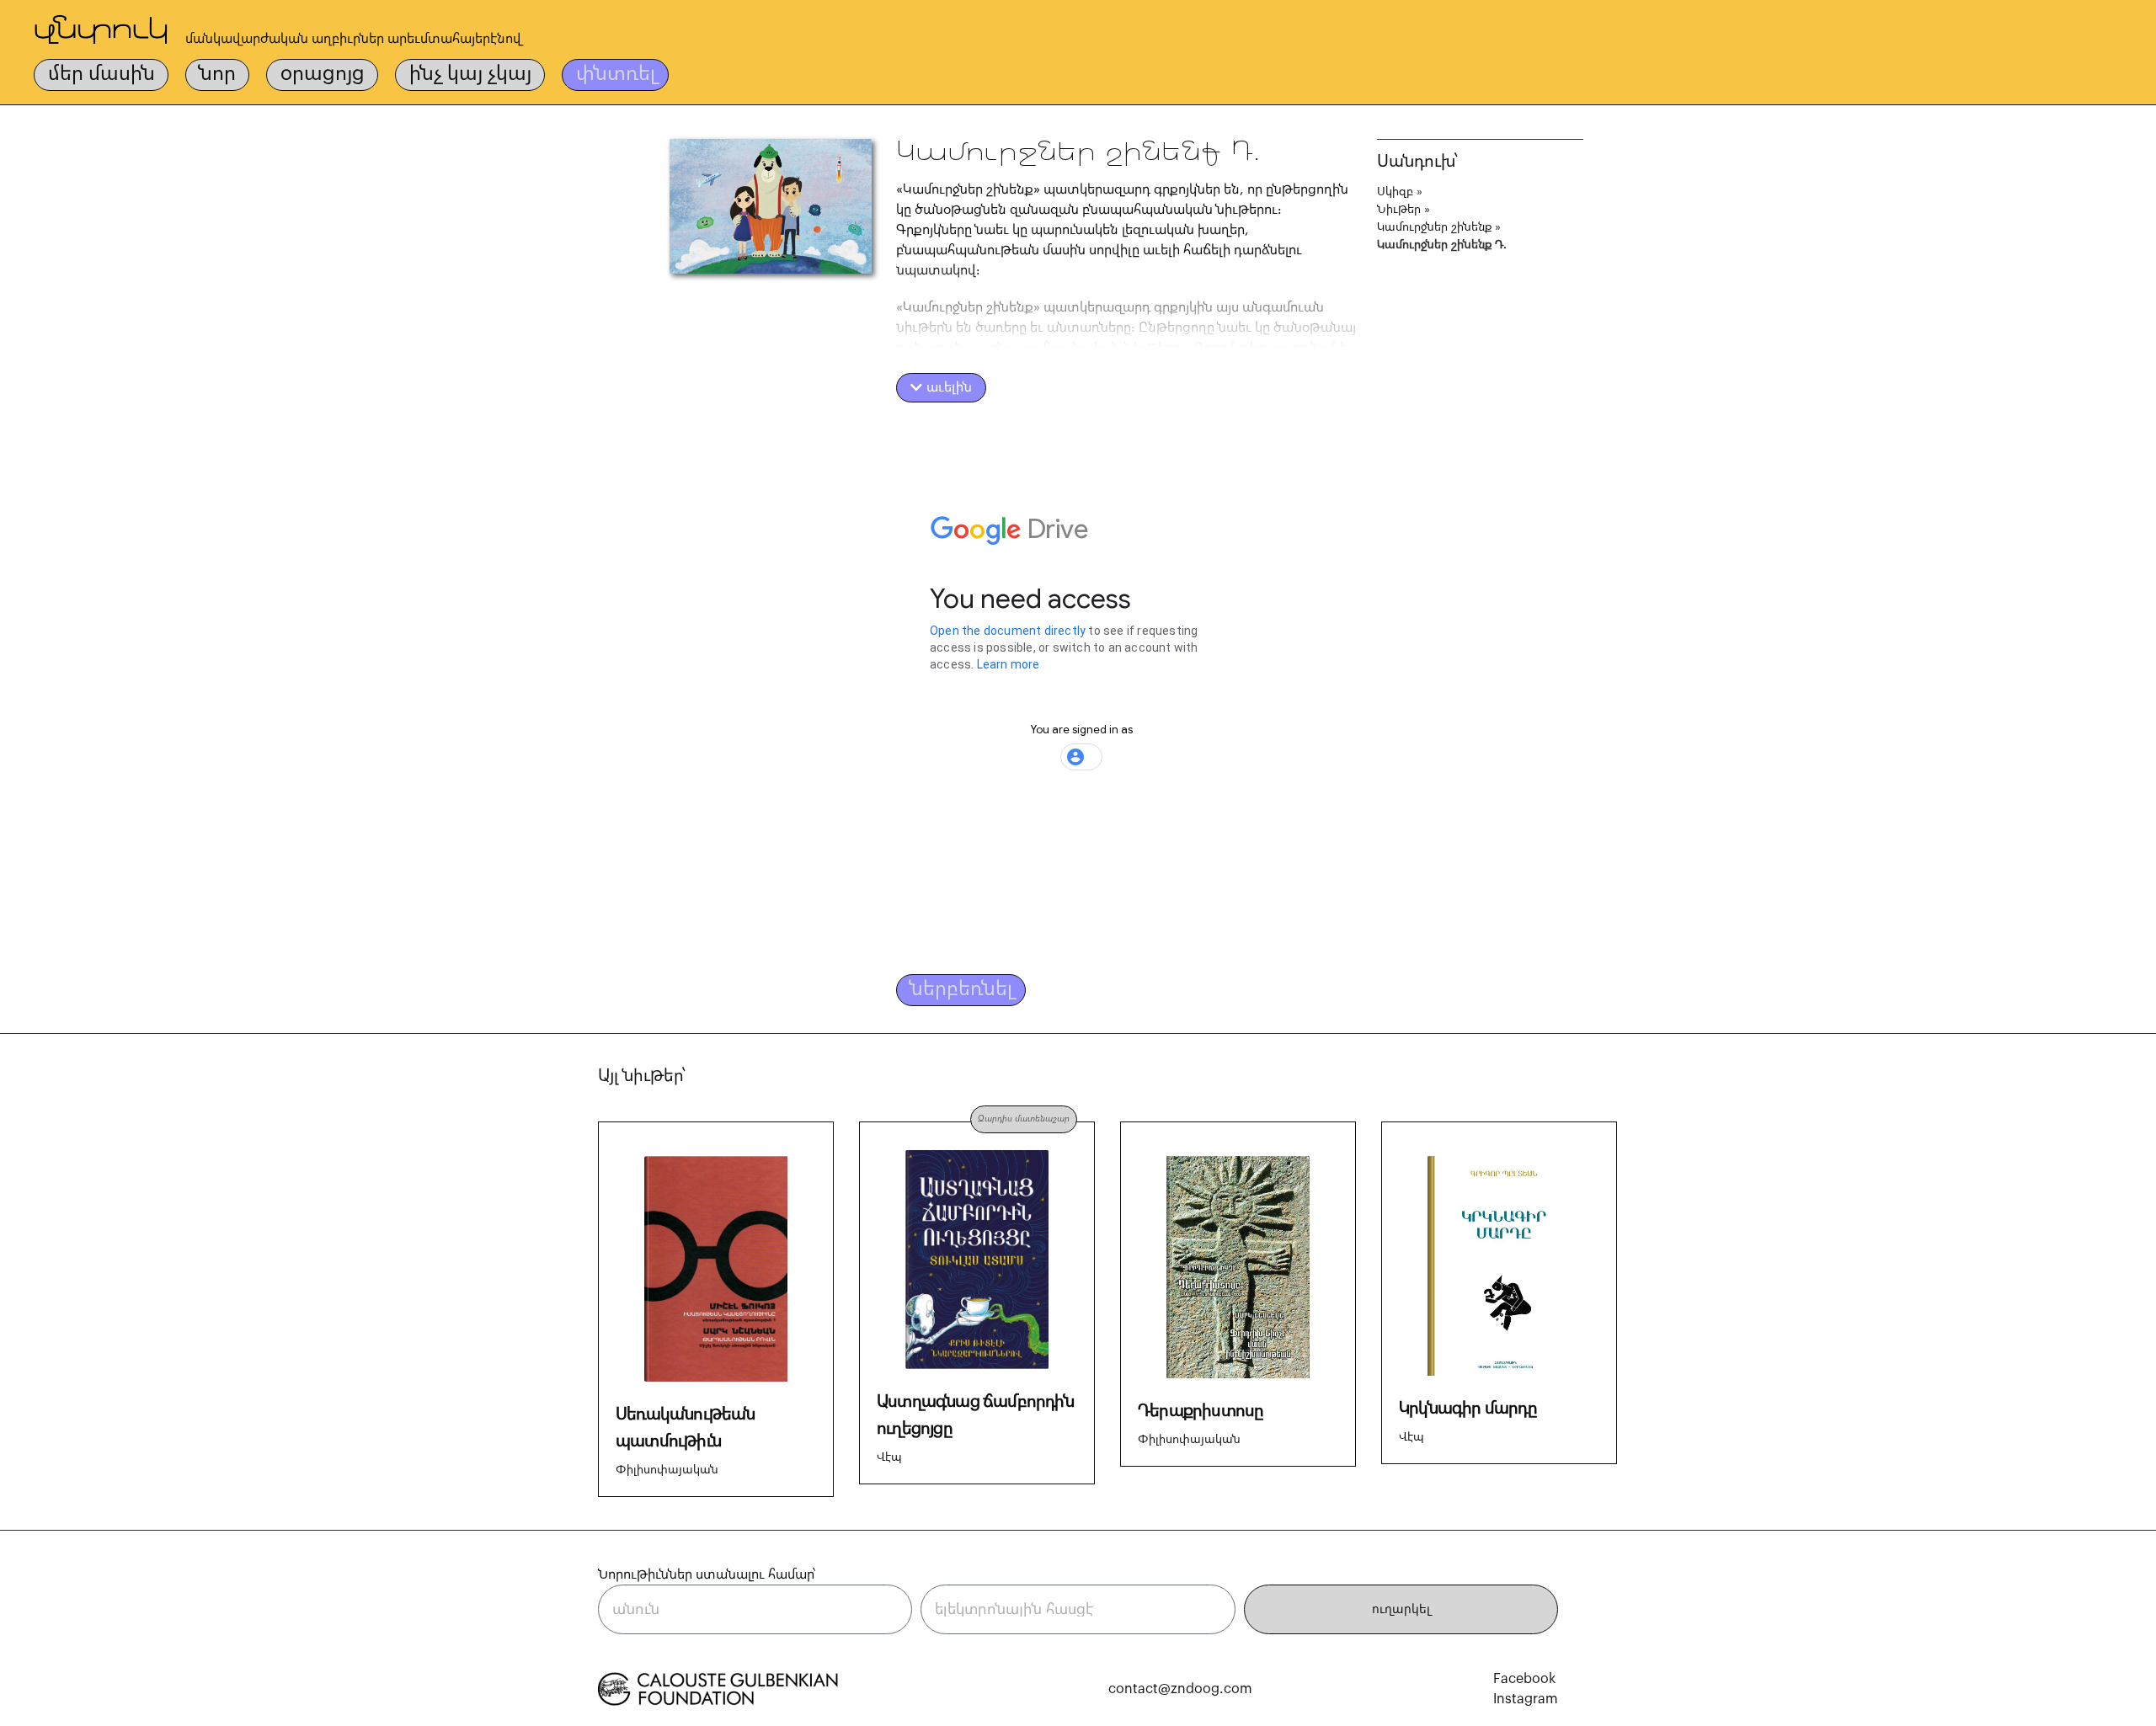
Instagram (1526, 1699)
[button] (941, 388)
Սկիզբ (1395, 192)
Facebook (1524, 1679)
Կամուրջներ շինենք (1434, 227)
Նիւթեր (1399, 210)
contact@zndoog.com (1180, 1689)
